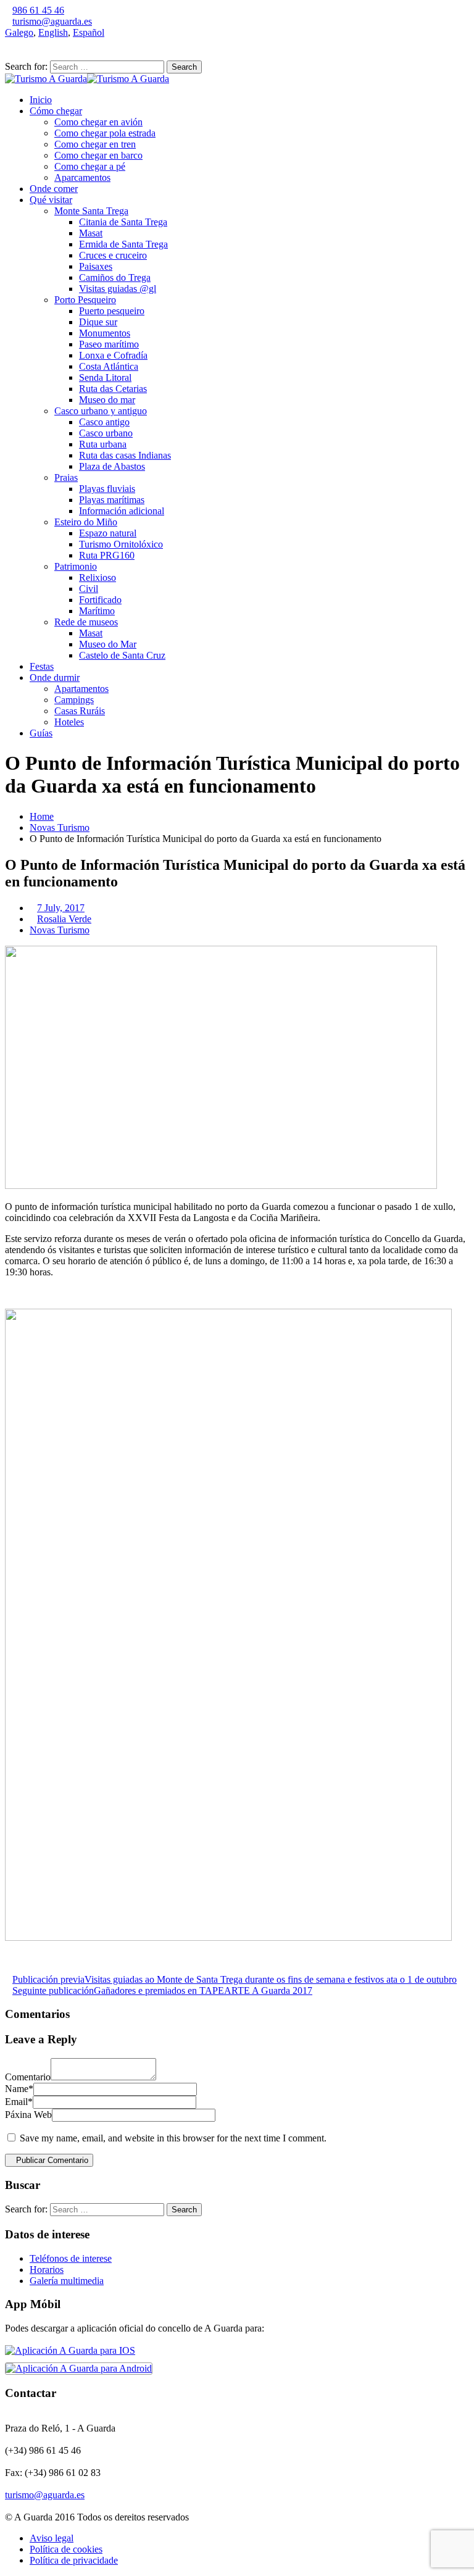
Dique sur (98, 322)
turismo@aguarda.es (52, 21)
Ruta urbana (103, 444)
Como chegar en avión (98, 122)
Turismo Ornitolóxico (121, 544)
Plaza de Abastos (112, 466)
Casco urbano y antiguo (101, 411)
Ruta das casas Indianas (125, 455)
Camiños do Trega (115, 277)
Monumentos (105, 333)
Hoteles (69, 722)
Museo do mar (107, 400)
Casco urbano (106, 433)
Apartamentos (81, 689)
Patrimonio (76, 566)
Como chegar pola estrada (105, 133)
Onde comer (54, 189)
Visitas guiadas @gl (118, 289)
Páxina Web (28, 2115)
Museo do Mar (108, 644)
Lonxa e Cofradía (113, 355)
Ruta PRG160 (107, 555)
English (53, 32)
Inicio (41, 100)
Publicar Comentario (52, 2160)
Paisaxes (96, 266)
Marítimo (97, 611)
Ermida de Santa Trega (123, 244)
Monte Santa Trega (91, 211)
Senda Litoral (105, 377)
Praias (66, 477)
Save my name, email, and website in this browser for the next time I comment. (173, 2138)
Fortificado (100, 600)
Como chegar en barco (98, 155)
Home (42, 816)
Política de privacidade (74, 2560)
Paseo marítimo (109, 344)
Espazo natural (108, 533)
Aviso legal (52, 2538)
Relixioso (98, 577)
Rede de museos (86, 622)
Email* (19, 2102)
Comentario (28, 2077)
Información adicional (122, 511)
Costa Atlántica (109, 366)
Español (89, 32)
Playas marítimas (112, 500)
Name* (19, 2089)
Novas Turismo (60, 827)
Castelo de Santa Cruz (122, 655)
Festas (42, 666)
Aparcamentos (82, 177)
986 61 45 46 (38, 10)
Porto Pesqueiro (85, 300)
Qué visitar (51, 200)
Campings (74, 700)
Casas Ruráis (80, 711)
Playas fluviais (107, 489)
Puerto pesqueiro (112, 311)
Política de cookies (66, 2549)
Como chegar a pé (90, 166)
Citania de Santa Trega (123, 222)
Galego (19, 32)
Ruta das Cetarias (113, 389)
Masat (91, 233)
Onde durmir (55, 677)
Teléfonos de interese (71, 2258)
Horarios (47, 2270)
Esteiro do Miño (86, 522)
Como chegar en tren (95, 144)
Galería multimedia (67, 2281)
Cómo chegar (56, 111)
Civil (89, 589)
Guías (41, 733)
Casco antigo (104, 422)
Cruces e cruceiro (113, 255)
